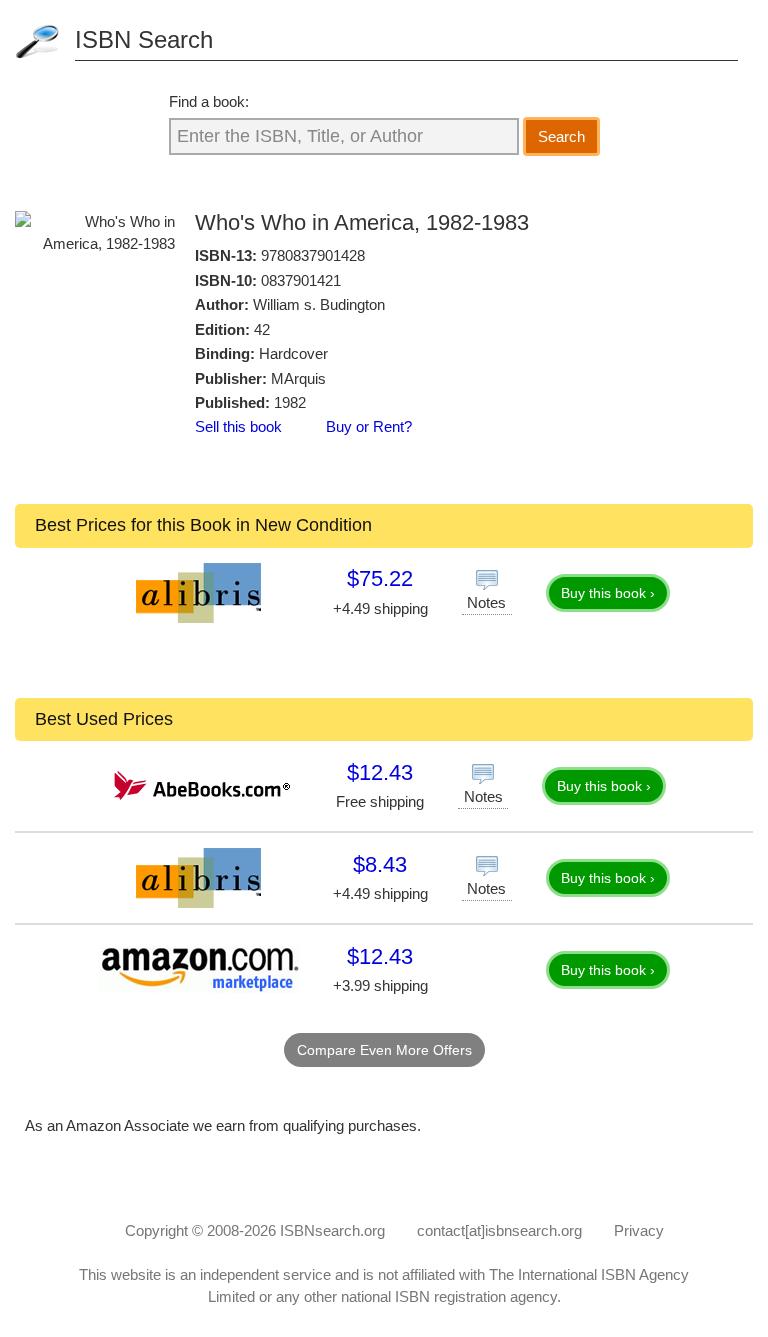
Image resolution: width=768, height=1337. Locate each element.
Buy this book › (608, 593)
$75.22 (380, 578)
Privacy (639, 1230)
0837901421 (301, 280)
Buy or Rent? (369, 426)
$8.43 (380, 864)
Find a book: (209, 101)
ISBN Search (144, 39)
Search (561, 136)
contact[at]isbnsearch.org (499, 1230)
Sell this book (238, 426)
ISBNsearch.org (332, 1230)
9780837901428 (313, 255)
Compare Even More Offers (384, 1050)
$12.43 (380, 772)
